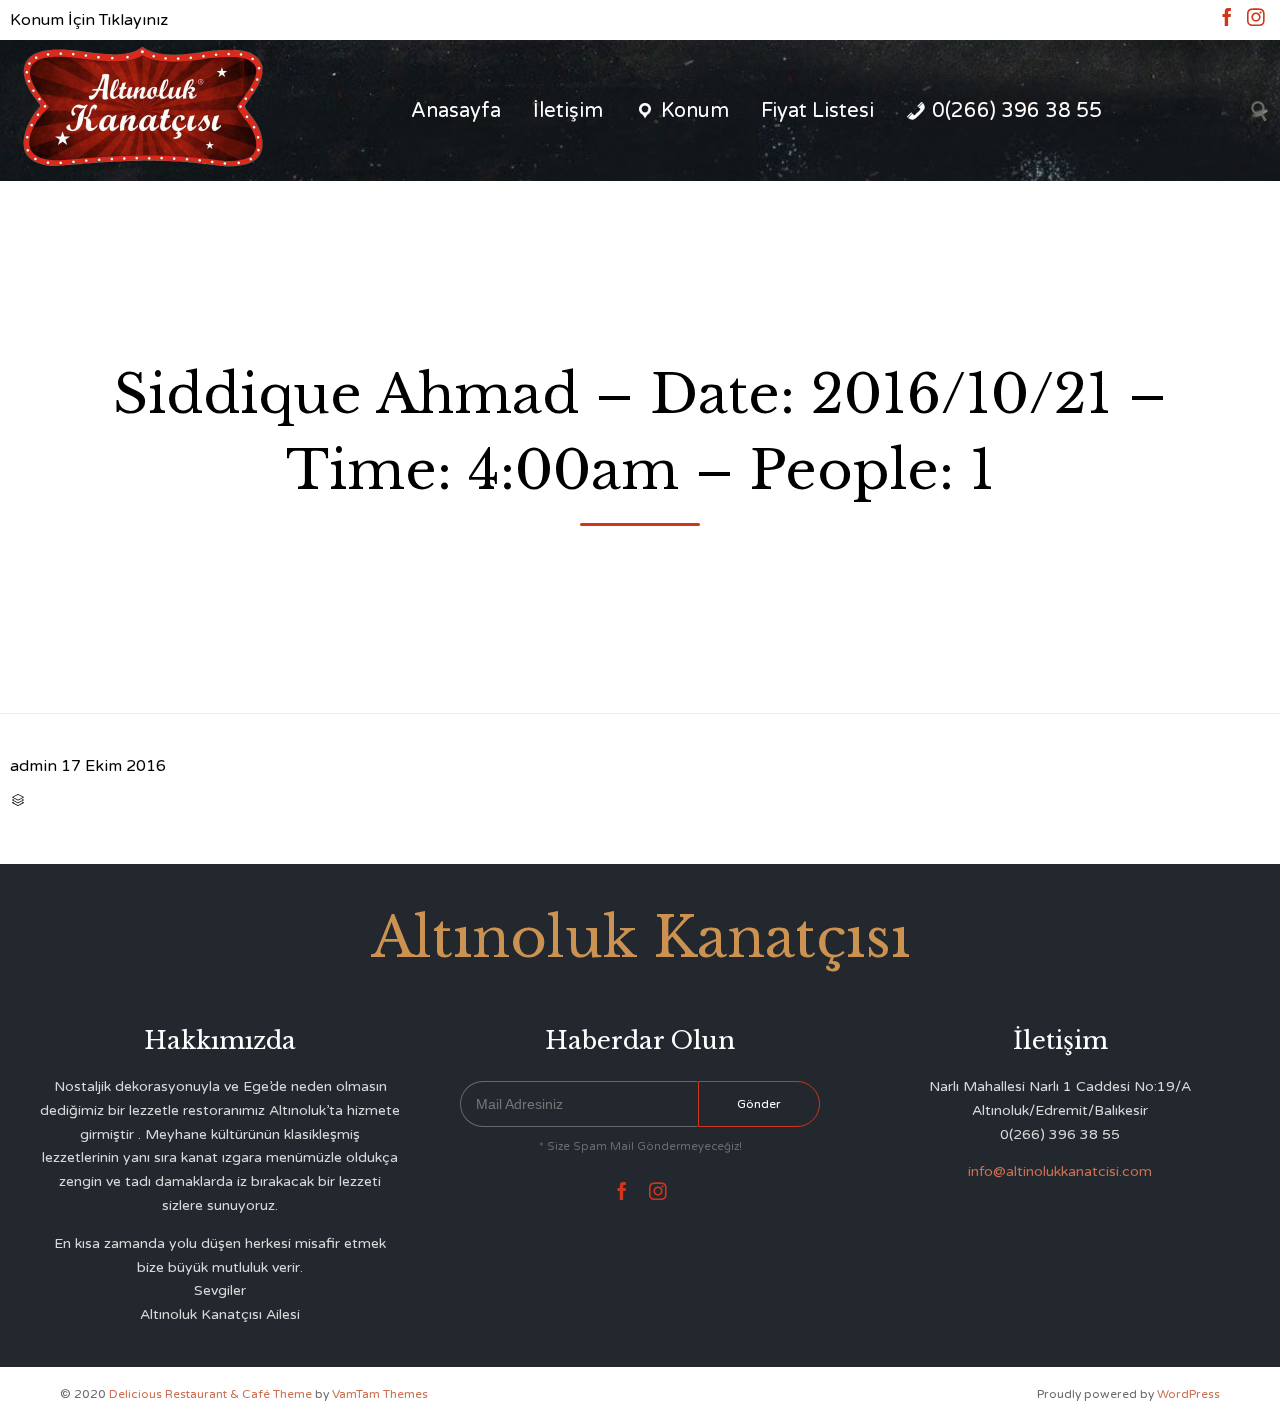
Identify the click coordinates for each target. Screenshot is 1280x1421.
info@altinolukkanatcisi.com (1060, 1171)
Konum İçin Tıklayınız (89, 20)
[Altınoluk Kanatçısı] (142, 110)
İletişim (568, 111)
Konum (695, 111)
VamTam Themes (380, 1394)
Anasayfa (456, 111)
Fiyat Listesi (817, 111)
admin (33, 766)
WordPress (1188, 1394)
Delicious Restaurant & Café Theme (210, 1394)
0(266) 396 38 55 (1017, 111)
